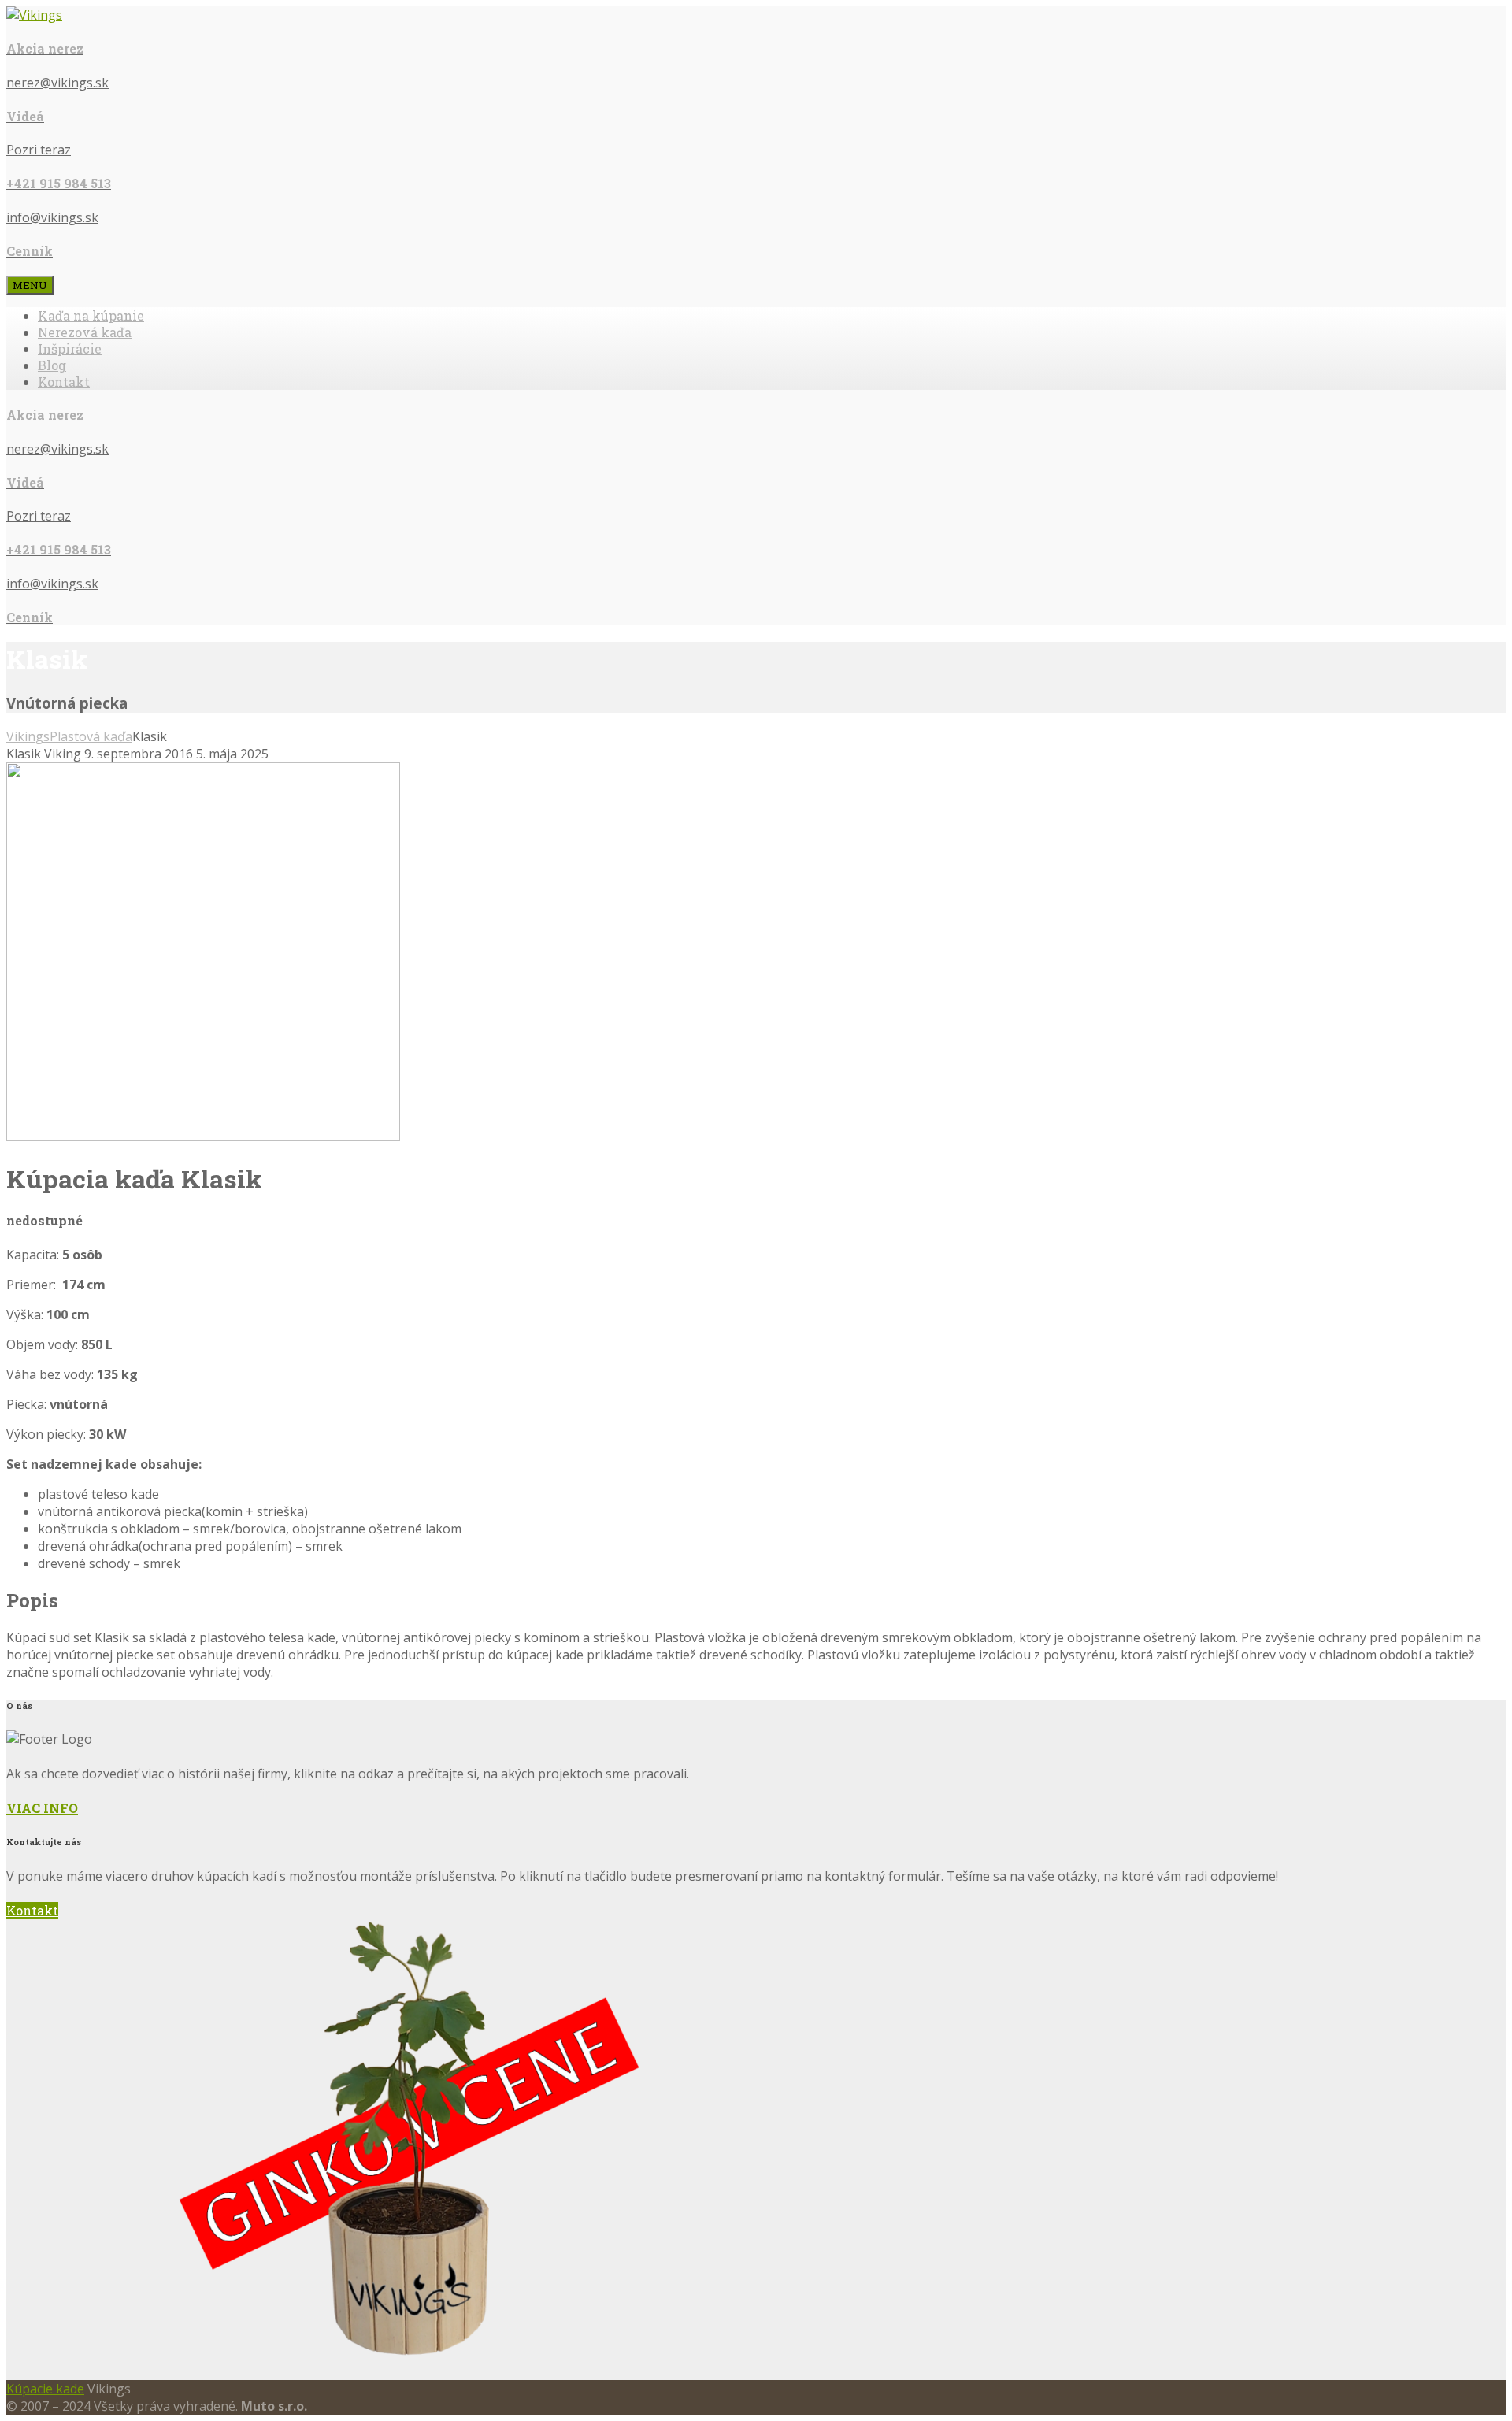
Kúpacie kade (45, 2389)
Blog (52, 365)
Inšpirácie (70, 349)
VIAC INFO (42, 1808)
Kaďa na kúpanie (91, 315)
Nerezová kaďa (85, 332)
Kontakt (64, 382)
